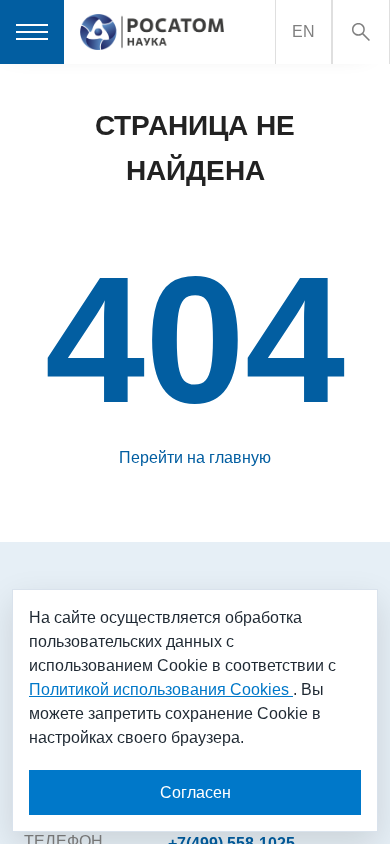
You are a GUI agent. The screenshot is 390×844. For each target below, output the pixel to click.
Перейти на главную (195, 457)
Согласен (195, 792)
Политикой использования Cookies (161, 689)
